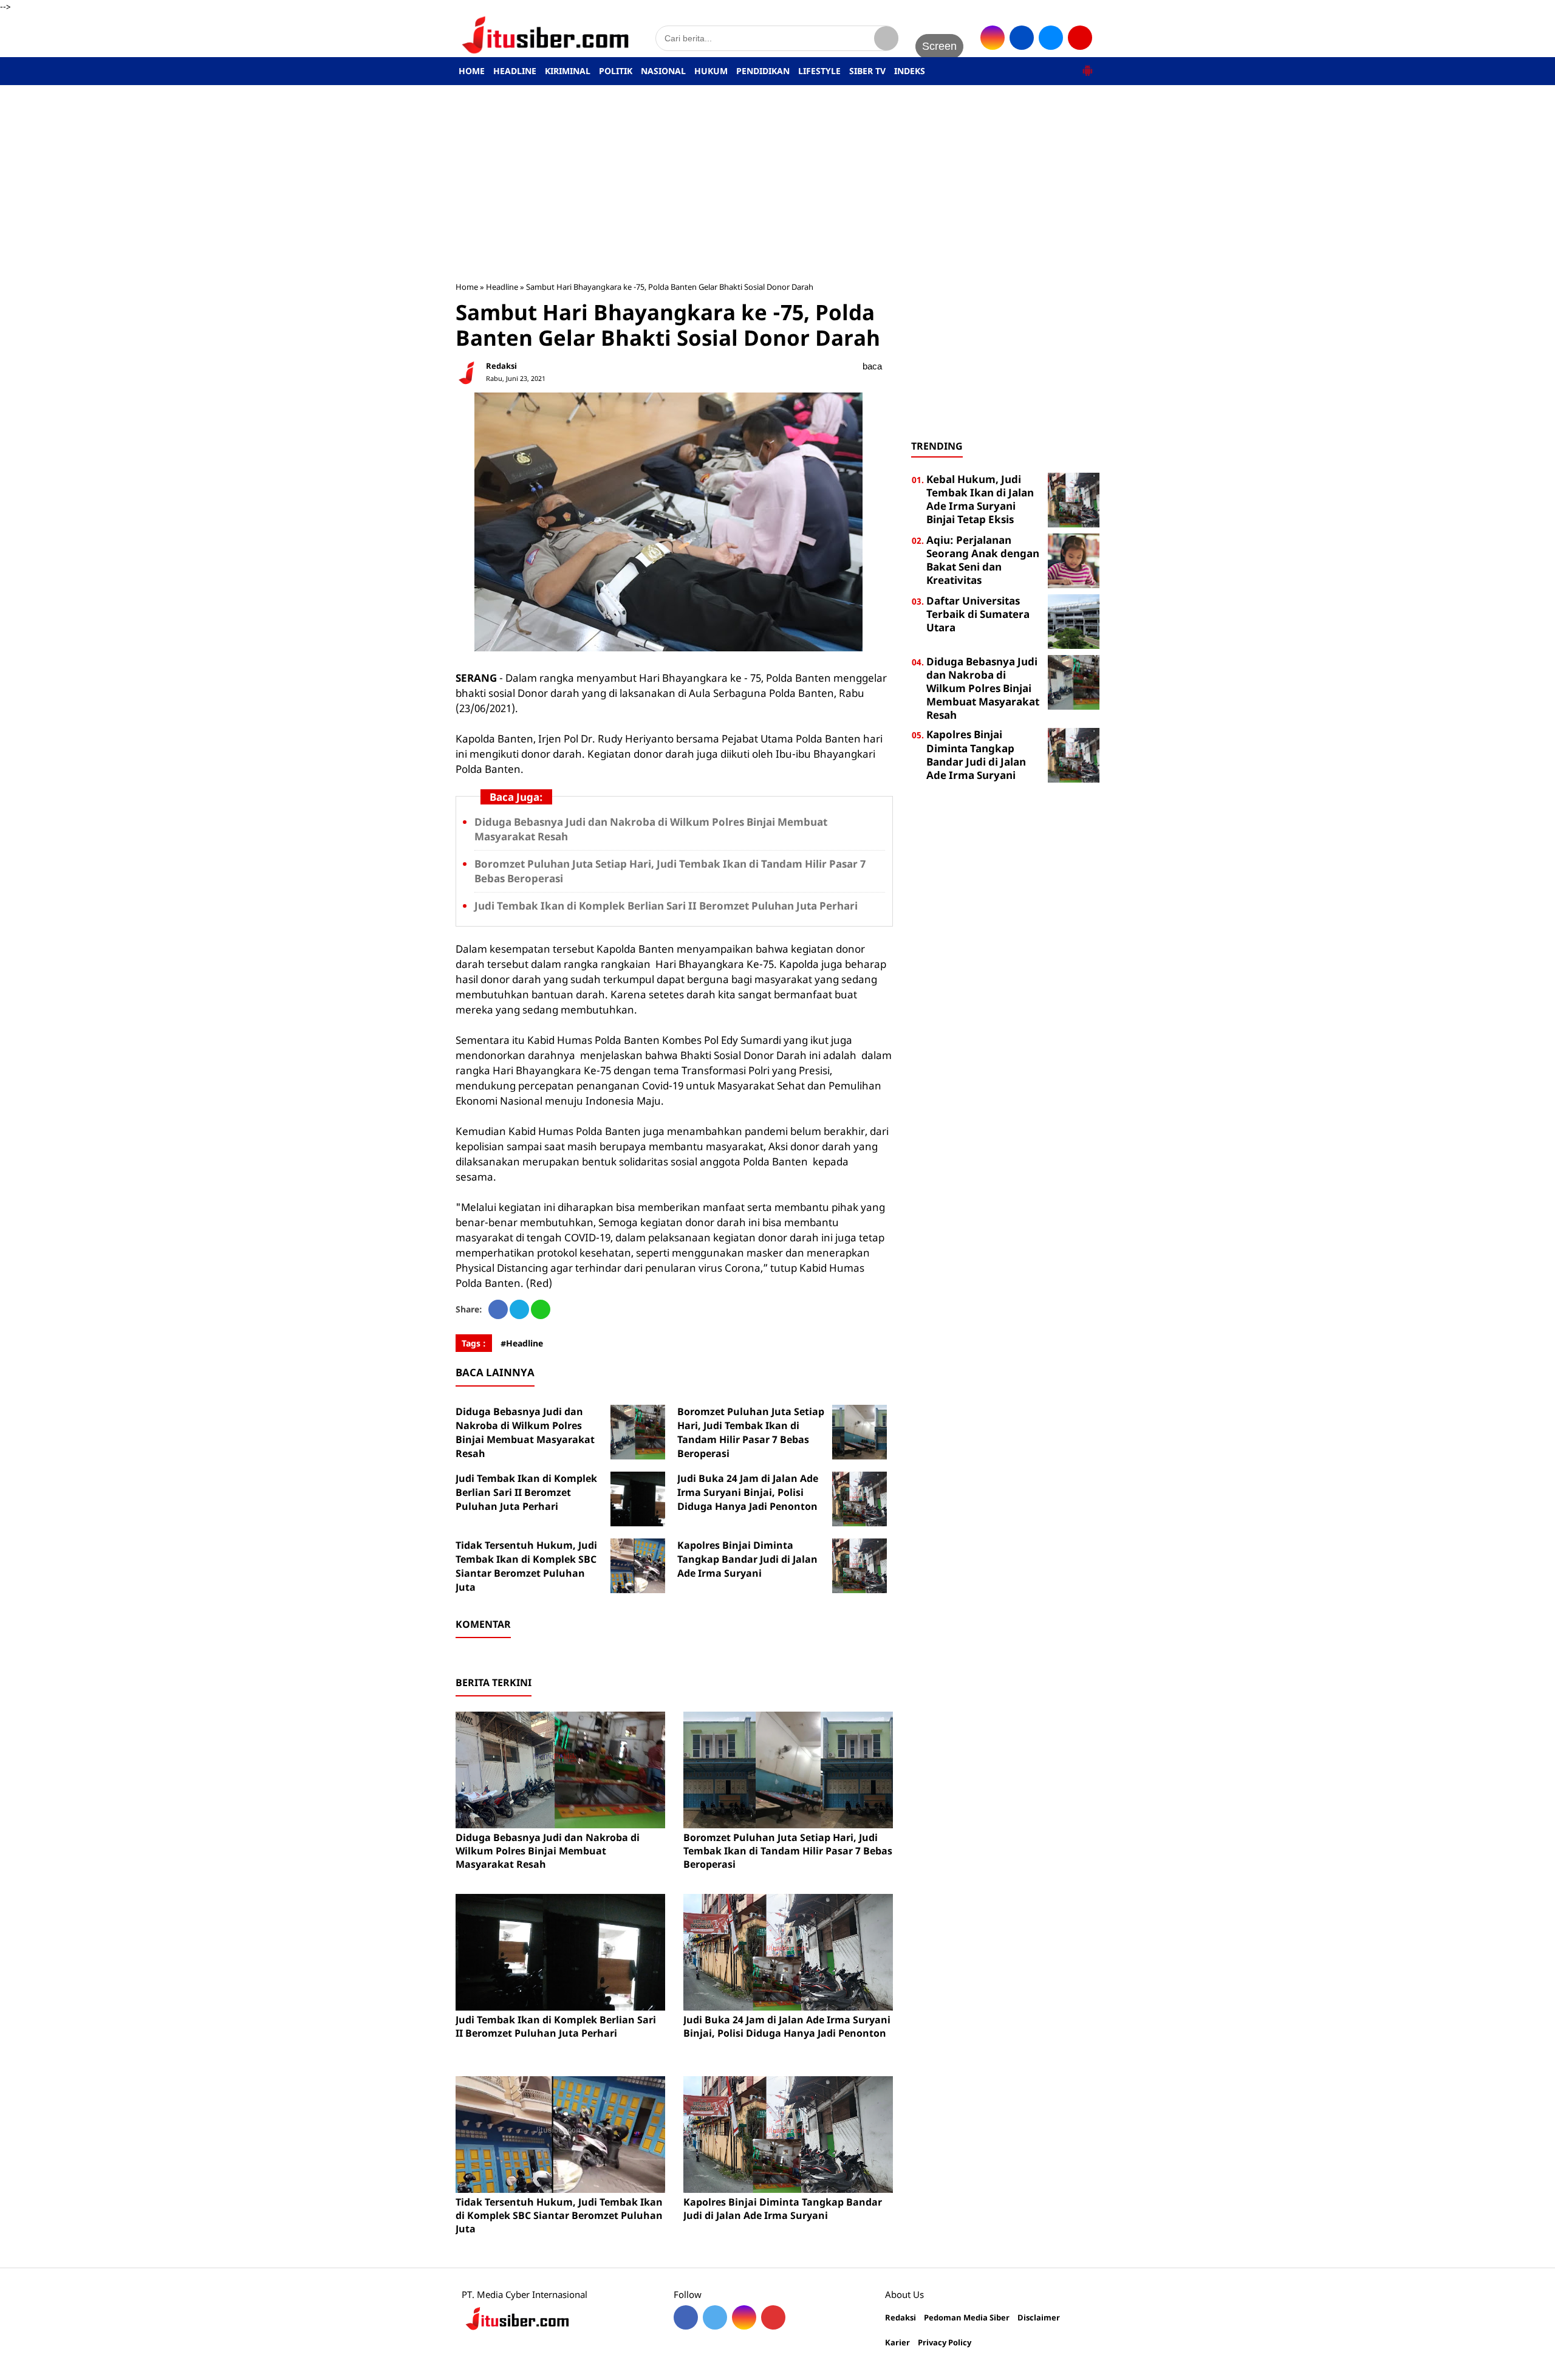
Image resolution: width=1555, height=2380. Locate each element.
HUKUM (711, 71)
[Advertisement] (777, 183)
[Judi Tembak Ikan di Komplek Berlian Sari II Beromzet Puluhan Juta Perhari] (638, 1499)
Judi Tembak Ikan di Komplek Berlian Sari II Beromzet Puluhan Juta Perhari (666, 906)
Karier (897, 2343)
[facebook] (1022, 38)
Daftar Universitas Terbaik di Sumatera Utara (978, 614)
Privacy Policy (945, 2343)
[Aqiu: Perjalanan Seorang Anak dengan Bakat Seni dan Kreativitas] (1074, 560)
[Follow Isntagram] (744, 2317)
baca (872, 366)
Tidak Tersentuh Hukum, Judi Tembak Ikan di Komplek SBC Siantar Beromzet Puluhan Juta (526, 1566)
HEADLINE (515, 71)
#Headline (522, 1343)
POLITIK (616, 71)
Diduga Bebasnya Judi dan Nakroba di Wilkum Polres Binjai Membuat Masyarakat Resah (525, 1432)
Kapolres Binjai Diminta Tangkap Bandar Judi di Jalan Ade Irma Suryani (747, 1559)
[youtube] (1080, 38)
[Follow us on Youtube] (773, 2317)
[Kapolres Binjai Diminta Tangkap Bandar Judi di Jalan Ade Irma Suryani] (860, 1566)
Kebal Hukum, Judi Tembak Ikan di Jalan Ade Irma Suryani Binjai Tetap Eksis (980, 499)
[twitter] (1051, 38)
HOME (472, 71)
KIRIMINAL (568, 71)
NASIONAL (663, 71)
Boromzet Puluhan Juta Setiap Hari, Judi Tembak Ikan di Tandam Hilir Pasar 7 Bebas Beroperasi (751, 1432)
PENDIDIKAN (763, 71)
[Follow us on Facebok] (686, 2317)
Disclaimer (1039, 2318)
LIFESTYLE (819, 71)
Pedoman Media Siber (967, 2318)
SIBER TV (867, 71)
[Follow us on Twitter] (715, 2317)
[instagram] (993, 38)
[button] (1087, 66)
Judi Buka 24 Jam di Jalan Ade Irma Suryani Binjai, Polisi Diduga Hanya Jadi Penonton (748, 1492)
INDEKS (910, 71)
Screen (939, 46)
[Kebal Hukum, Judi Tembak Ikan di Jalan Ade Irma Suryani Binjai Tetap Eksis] (1074, 499)
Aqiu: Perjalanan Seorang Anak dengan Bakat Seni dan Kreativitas (983, 560)
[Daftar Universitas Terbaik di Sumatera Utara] (1074, 621)
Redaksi (901, 2318)
